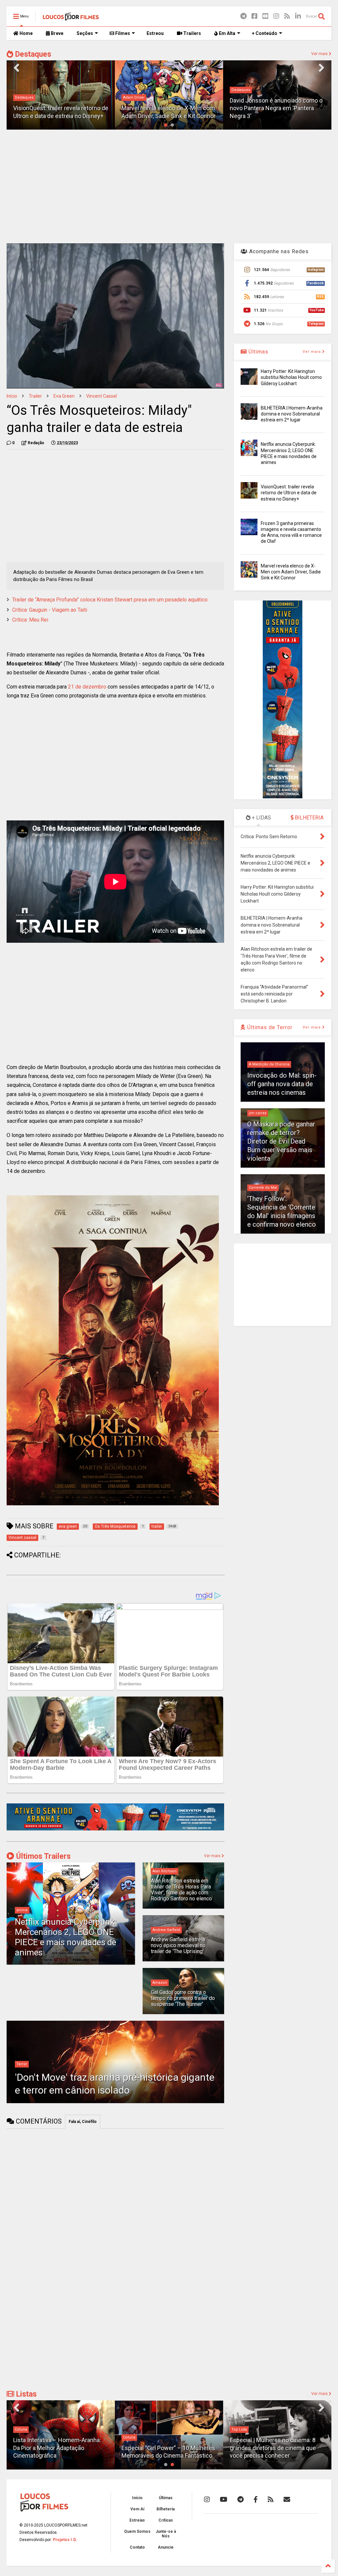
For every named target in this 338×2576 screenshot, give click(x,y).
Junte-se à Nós (166, 2534)
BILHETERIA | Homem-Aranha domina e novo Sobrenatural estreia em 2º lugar (292, 414)
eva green (64, 396)
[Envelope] (287, 2499)
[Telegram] (243, 16)
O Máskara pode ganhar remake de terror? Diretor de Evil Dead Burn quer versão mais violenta (281, 1141)
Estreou (155, 33)
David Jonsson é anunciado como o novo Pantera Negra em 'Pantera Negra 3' (168, 108)
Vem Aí (137, 2509)
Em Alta (227, 33)
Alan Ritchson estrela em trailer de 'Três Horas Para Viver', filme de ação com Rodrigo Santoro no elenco (181, 1890)
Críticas (166, 2520)
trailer (35, 396)
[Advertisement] (169, 186)
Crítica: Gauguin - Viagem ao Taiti (50, 610)
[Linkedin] (298, 16)
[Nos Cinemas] (115, 1829)
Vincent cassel (101, 396)
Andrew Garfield (166, 1930)
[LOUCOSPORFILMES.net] (71, 18)
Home (26, 33)
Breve (57, 33)
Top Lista (131, 2429)
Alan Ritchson (165, 1871)
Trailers (192, 33)
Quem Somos (137, 2531)
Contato (137, 2547)
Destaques (32, 54)
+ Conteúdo (265, 33)
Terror (22, 2064)
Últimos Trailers (42, 1856)
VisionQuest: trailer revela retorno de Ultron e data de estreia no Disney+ (289, 493)
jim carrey (258, 1113)
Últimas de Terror (269, 1027)
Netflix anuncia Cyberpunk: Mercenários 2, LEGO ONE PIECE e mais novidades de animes (66, 1937)
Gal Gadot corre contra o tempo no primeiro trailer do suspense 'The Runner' (183, 1998)
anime (22, 1910)
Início (12, 396)
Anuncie (166, 2547)
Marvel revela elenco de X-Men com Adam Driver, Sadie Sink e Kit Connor (291, 572)
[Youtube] (265, 16)
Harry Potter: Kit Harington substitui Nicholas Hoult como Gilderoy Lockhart (291, 377)
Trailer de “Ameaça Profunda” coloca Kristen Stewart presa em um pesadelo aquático (110, 600)
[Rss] (287, 16)
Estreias (137, 2520)
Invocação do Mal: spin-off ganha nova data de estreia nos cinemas (282, 1084)
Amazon (160, 1983)
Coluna (21, 2437)
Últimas (258, 352)
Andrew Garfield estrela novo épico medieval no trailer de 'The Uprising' (178, 1946)
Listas (25, 2394)
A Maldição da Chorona (269, 1064)
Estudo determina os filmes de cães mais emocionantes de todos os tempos (277, 2448)
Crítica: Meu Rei (30, 620)
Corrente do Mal (263, 1188)
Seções (85, 33)
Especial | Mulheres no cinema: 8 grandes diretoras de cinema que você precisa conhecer (165, 2448)
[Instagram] (276, 16)
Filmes (122, 33)
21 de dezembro (87, 687)
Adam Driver (26, 97)
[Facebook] (254, 16)
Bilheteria (166, 2509)
